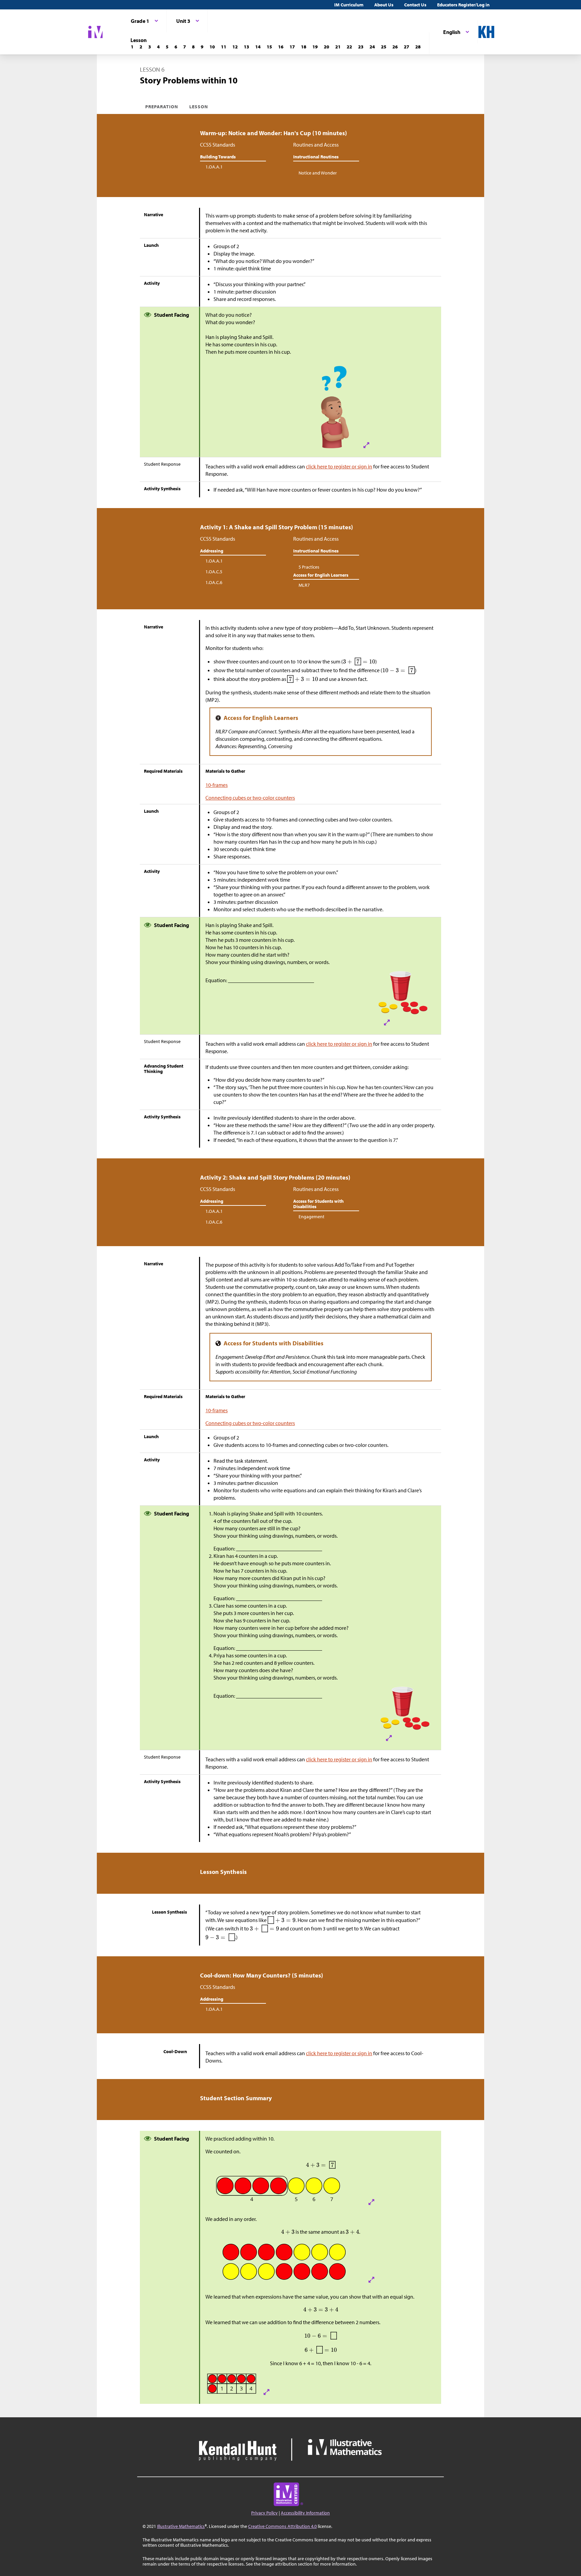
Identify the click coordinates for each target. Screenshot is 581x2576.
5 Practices (309, 567)
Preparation (162, 107)
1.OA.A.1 (214, 167)
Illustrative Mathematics (181, 2526)
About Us (384, 5)
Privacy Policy (264, 2513)
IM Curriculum (349, 5)
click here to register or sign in (339, 466)
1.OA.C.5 (214, 572)
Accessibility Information (305, 2513)
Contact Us (415, 5)
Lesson (199, 107)
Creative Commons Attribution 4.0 (282, 2526)
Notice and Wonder (318, 173)
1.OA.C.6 (214, 582)
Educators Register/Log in (463, 5)
